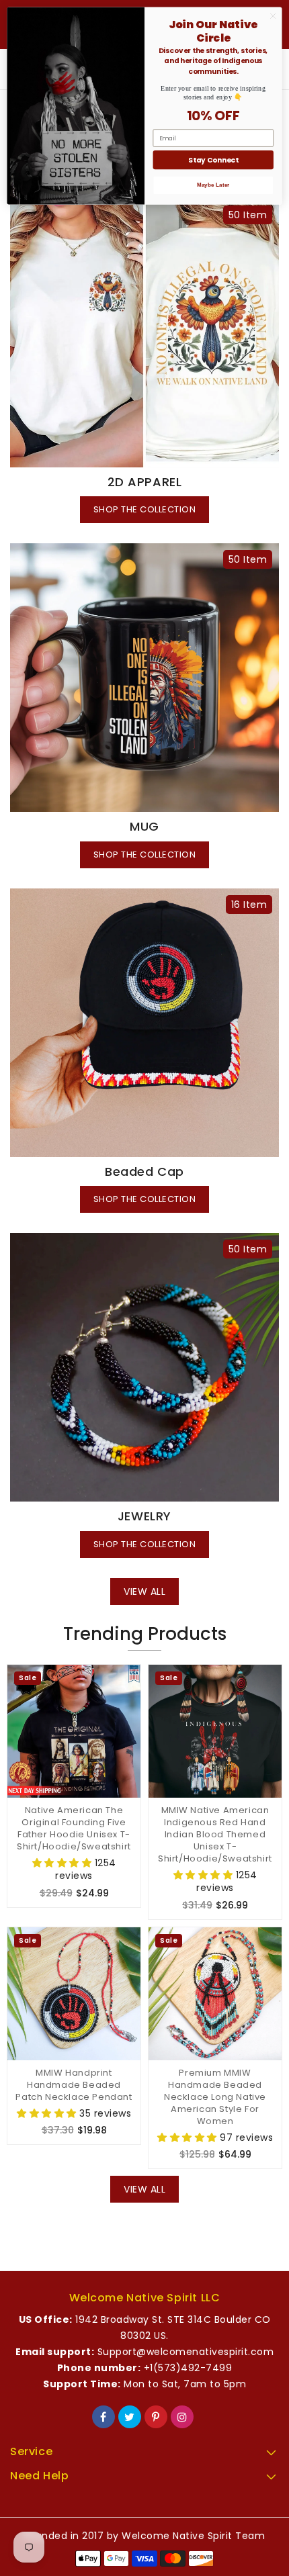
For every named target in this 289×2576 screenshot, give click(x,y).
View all (144, 1592)
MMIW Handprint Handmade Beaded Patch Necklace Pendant (74, 2085)
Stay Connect (213, 160)
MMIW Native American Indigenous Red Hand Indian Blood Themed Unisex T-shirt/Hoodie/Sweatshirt (215, 1835)
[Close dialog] (273, 16)
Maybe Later (213, 185)
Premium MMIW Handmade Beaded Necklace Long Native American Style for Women (215, 2097)
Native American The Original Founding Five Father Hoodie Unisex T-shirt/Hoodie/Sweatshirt (74, 1829)
